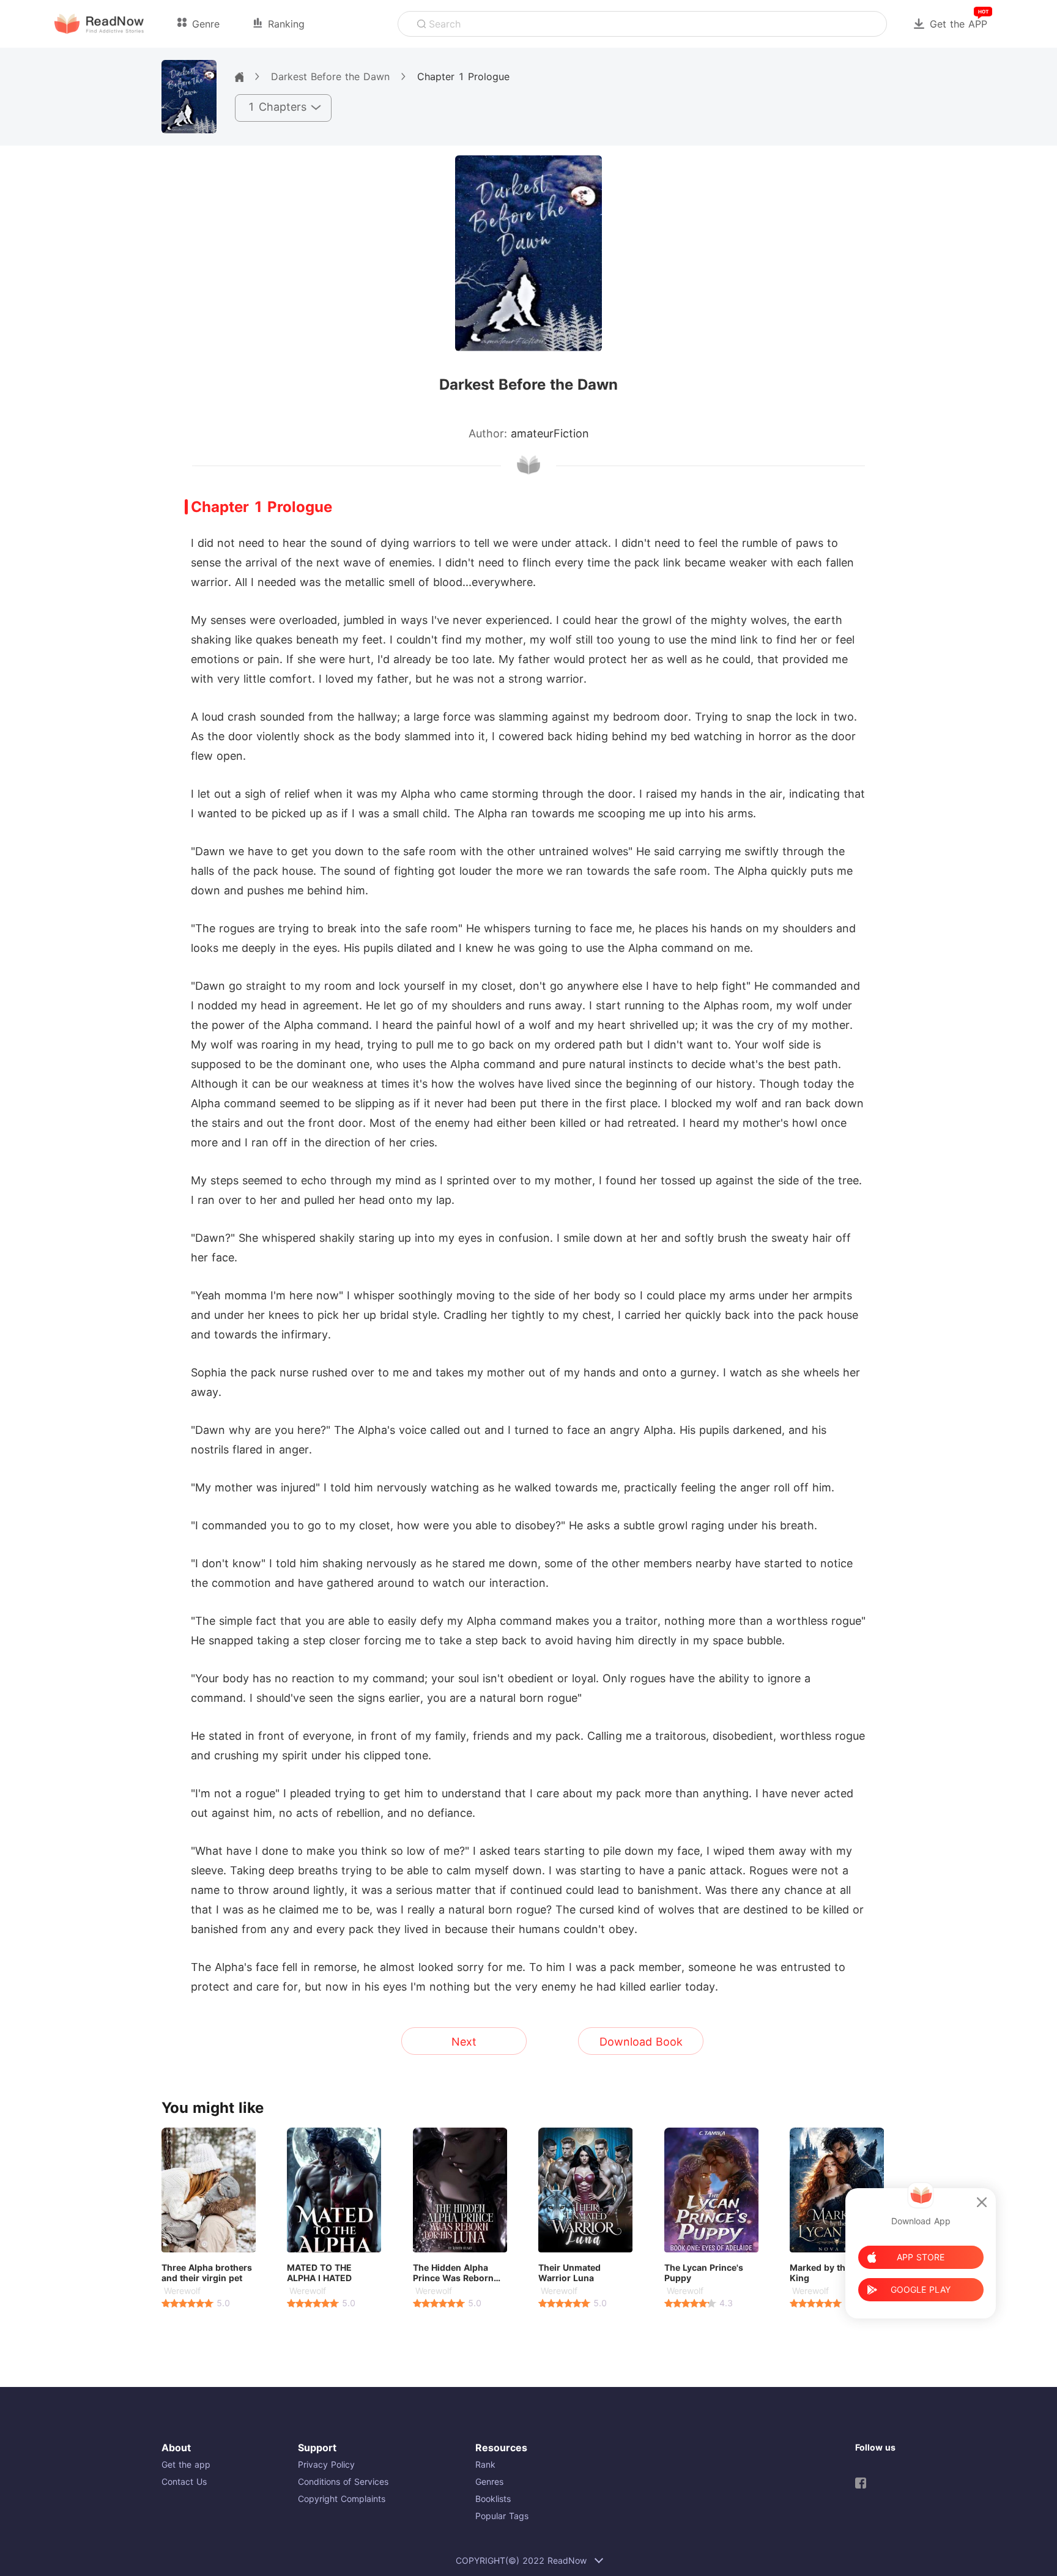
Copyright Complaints (342, 2499)
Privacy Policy (326, 2464)
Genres (489, 2481)
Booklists (493, 2499)
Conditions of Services (343, 2481)
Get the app (186, 2464)
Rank (485, 2464)
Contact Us (184, 2481)
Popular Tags (502, 2516)
